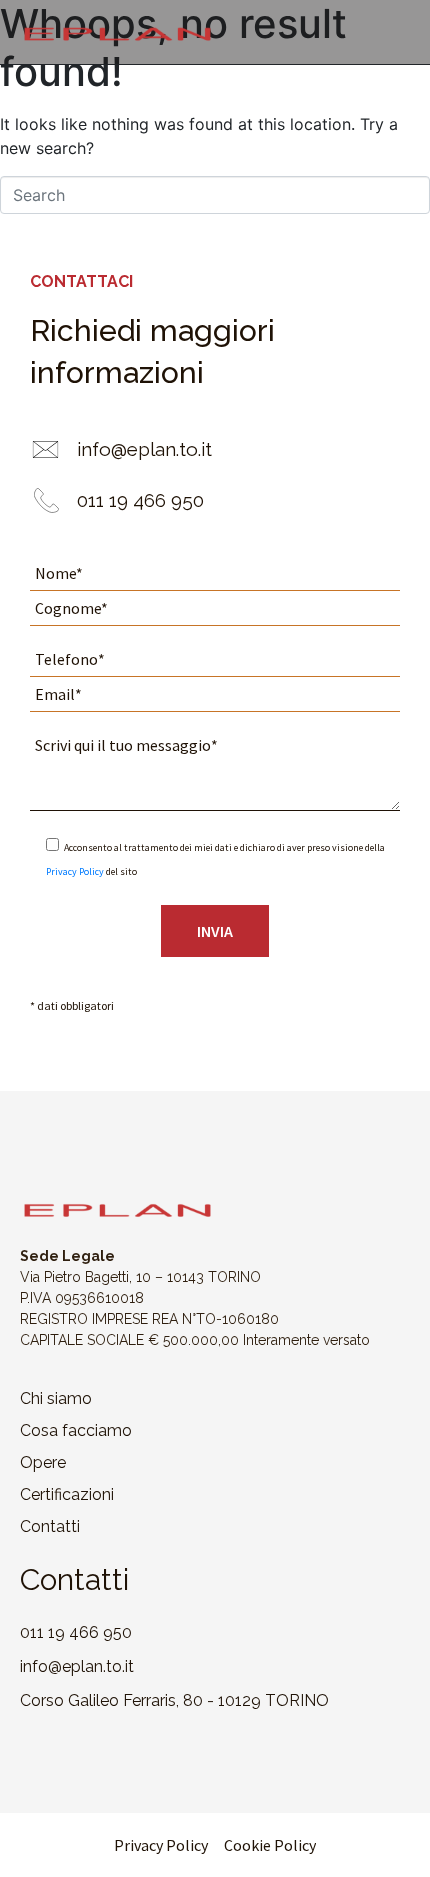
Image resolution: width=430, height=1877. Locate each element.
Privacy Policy (75, 871)
